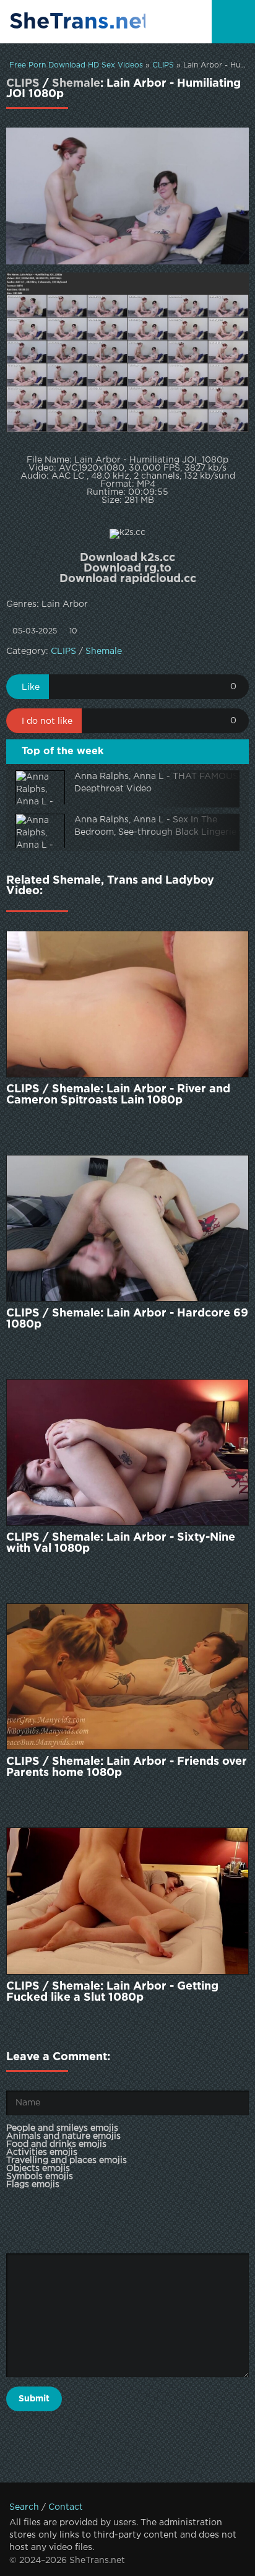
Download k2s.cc (127, 558)
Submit (34, 2399)
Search (24, 2507)
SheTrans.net (77, 22)
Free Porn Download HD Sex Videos (76, 65)
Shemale (76, 84)
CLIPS (163, 65)
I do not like (47, 721)
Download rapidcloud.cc (128, 579)
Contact (66, 2507)
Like (31, 687)
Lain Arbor (65, 604)
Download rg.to (127, 568)
